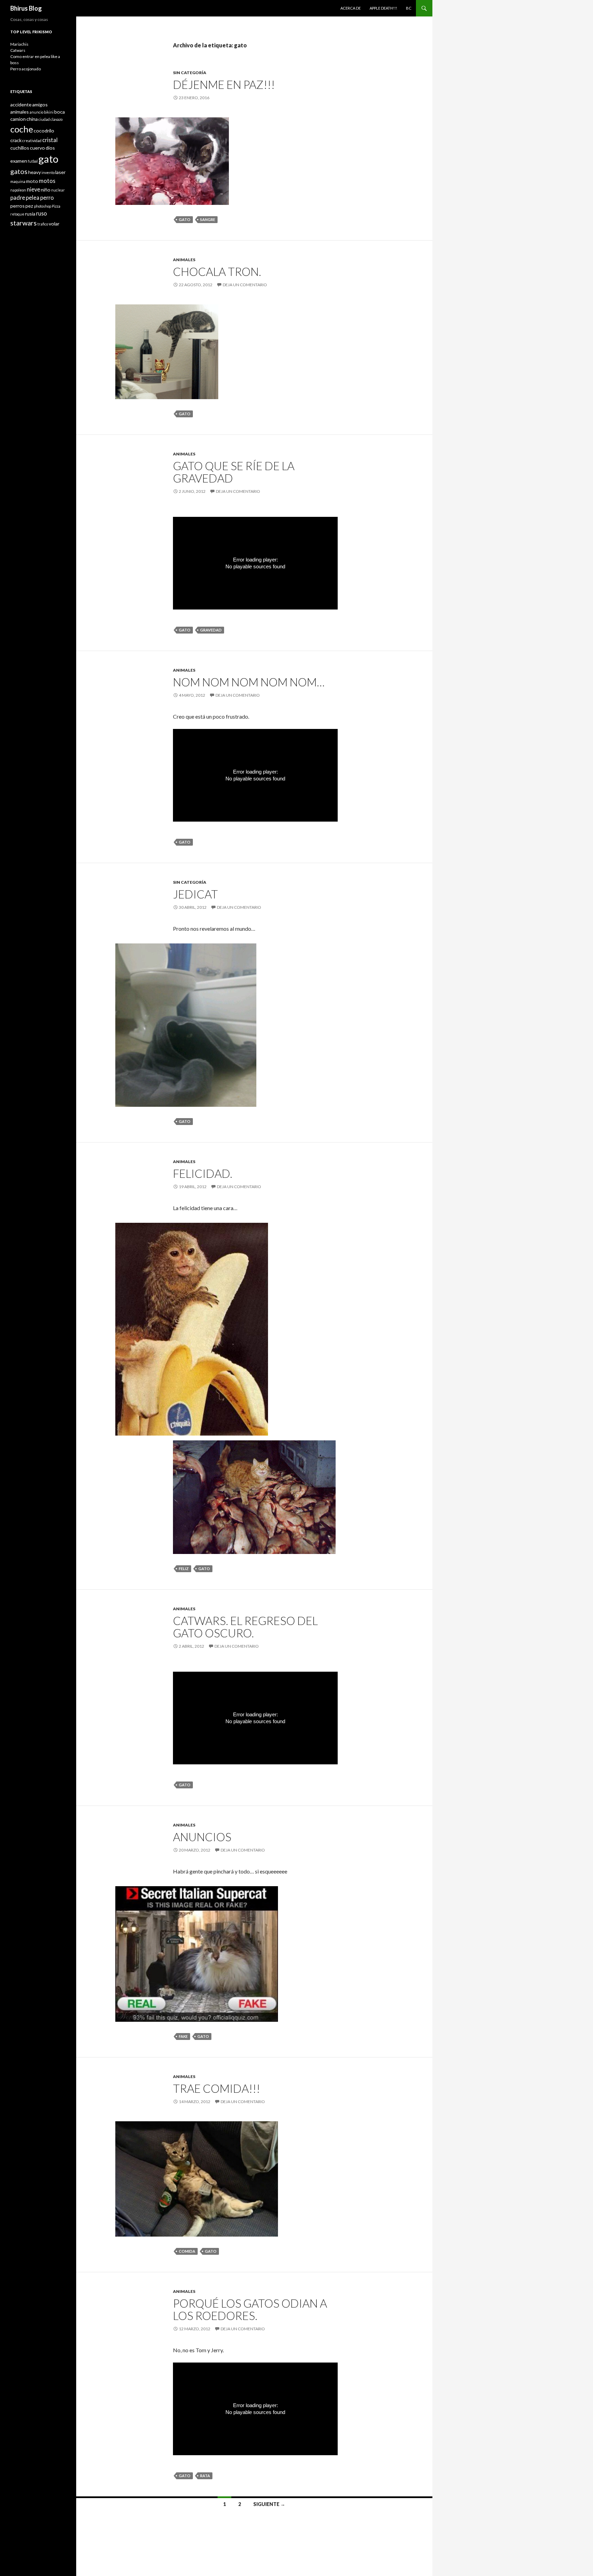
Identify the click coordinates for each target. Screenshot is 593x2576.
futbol (33, 161)
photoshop (43, 206)
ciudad (44, 119)
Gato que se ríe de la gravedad (234, 472)
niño (46, 190)
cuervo (37, 148)
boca (60, 112)
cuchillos (20, 148)
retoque (17, 214)
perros (18, 206)
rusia (30, 214)
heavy (34, 172)
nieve (33, 189)
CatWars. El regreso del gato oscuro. (245, 1627)
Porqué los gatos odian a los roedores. (250, 2309)
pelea (33, 198)
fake (183, 2036)
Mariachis (19, 44)
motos (47, 181)
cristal (50, 140)
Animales (184, 260)
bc (409, 8)
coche (22, 129)
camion (18, 119)
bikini (49, 112)
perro (47, 198)
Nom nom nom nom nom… (249, 682)
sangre (208, 219)
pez (29, 206)
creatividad (32, 141)
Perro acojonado (26, 69)
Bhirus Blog (26, 8)
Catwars (18, 50)
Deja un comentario (245, 285)
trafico (43, 224)
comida (187, 2251)
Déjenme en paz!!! (224, 84)
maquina (18, 181)
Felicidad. (203, 1173)
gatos (19, 171)
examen (19, 161)
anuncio (36, 112)
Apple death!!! (383, 8)
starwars (24, 223)
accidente (21, 105)
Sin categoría (190, 73)
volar (54, 224)
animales (20, 112)
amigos (40, 105)
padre (18, 198)
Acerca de (351, 8)
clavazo (56, 119)
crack (16, 140)
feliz (184, 1569)
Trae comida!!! (217, 2088)
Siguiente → (269, 2504)
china (32, 119)
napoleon (18, 190)
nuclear (58, 190)
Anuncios (202, 1837)
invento (48, 172)
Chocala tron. (217, 271)
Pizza (56, 206)
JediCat (195, 894)
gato (185, 219)
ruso (42, 213)
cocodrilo (44, 131)
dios (50, 148)
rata (205, 2476)
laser (60, 172)
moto (32, 181)
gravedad (211, 630)
